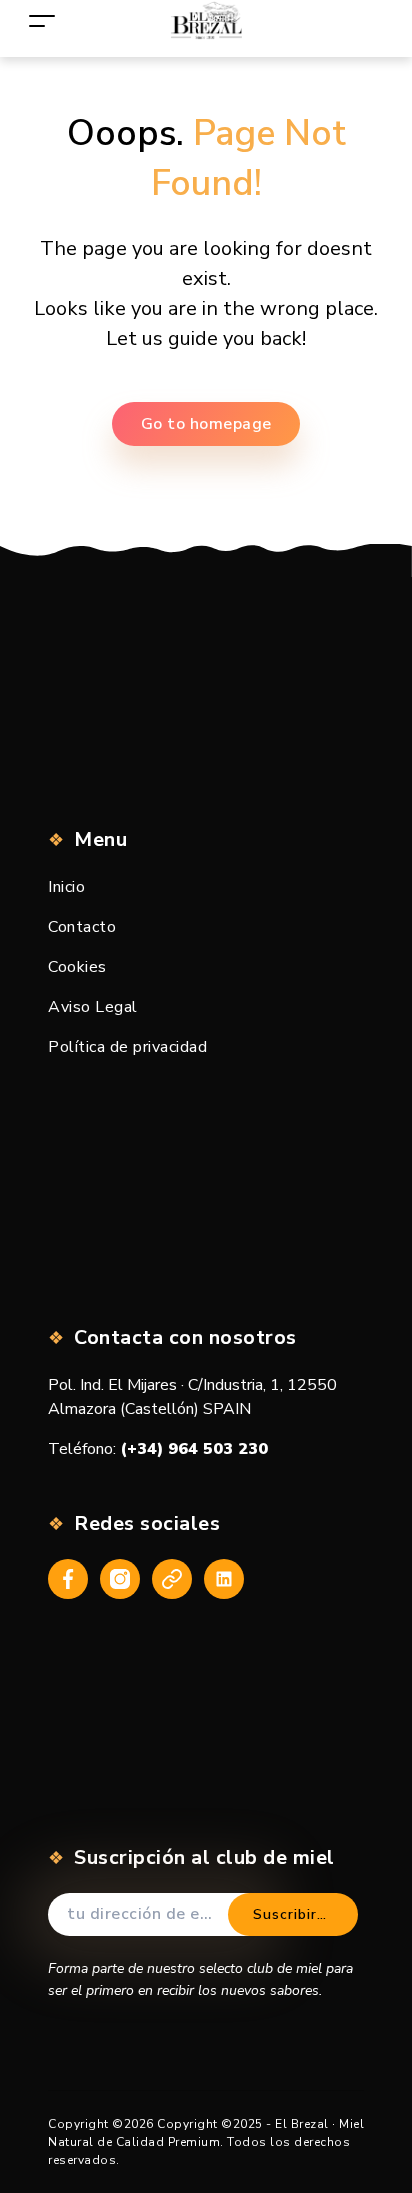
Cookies (77, 967)
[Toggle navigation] (42, 20)
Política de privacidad (127, 1047)
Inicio (66, 887)
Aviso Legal (93, 1007)
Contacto (82, 927)
